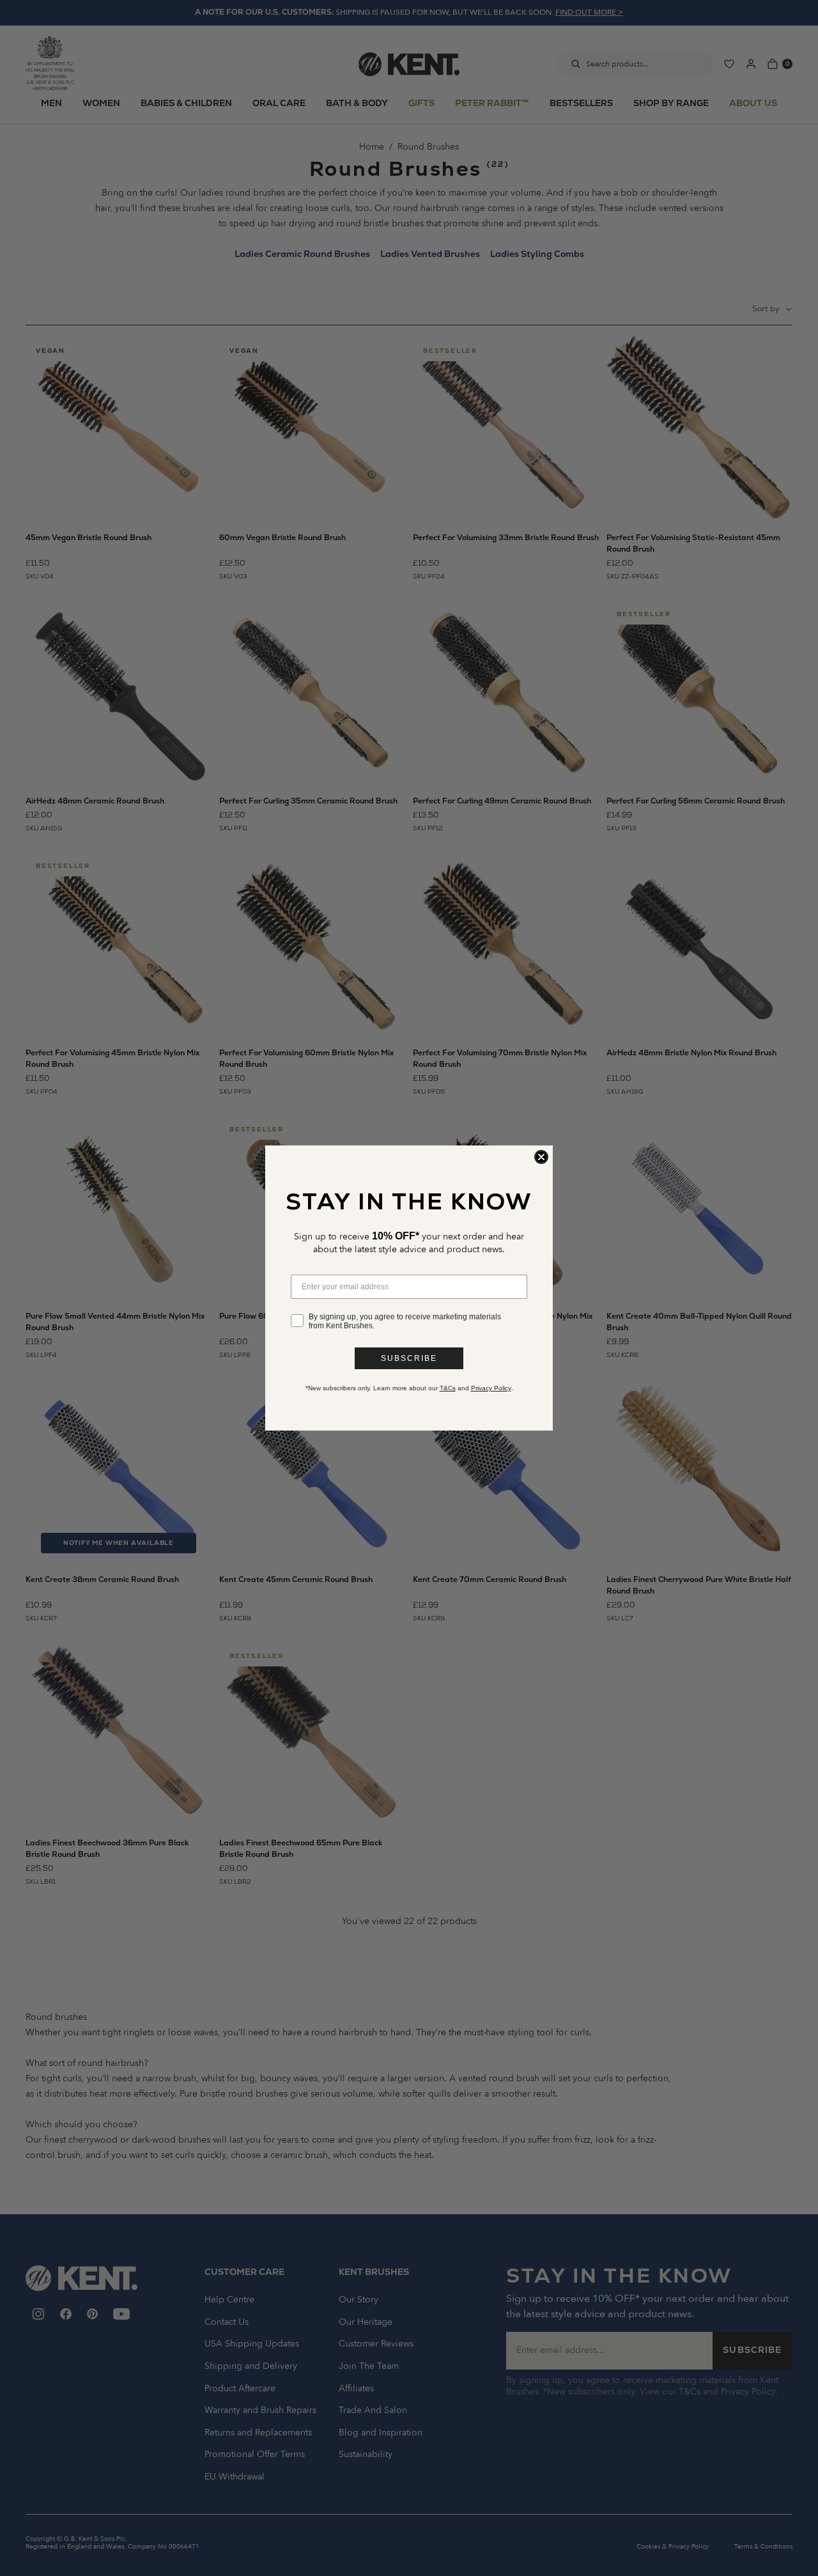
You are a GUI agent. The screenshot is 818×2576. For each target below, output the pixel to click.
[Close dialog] (541, 1157)
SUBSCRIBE (409, 1358)
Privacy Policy (491, 1388)
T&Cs (448, 1388)
